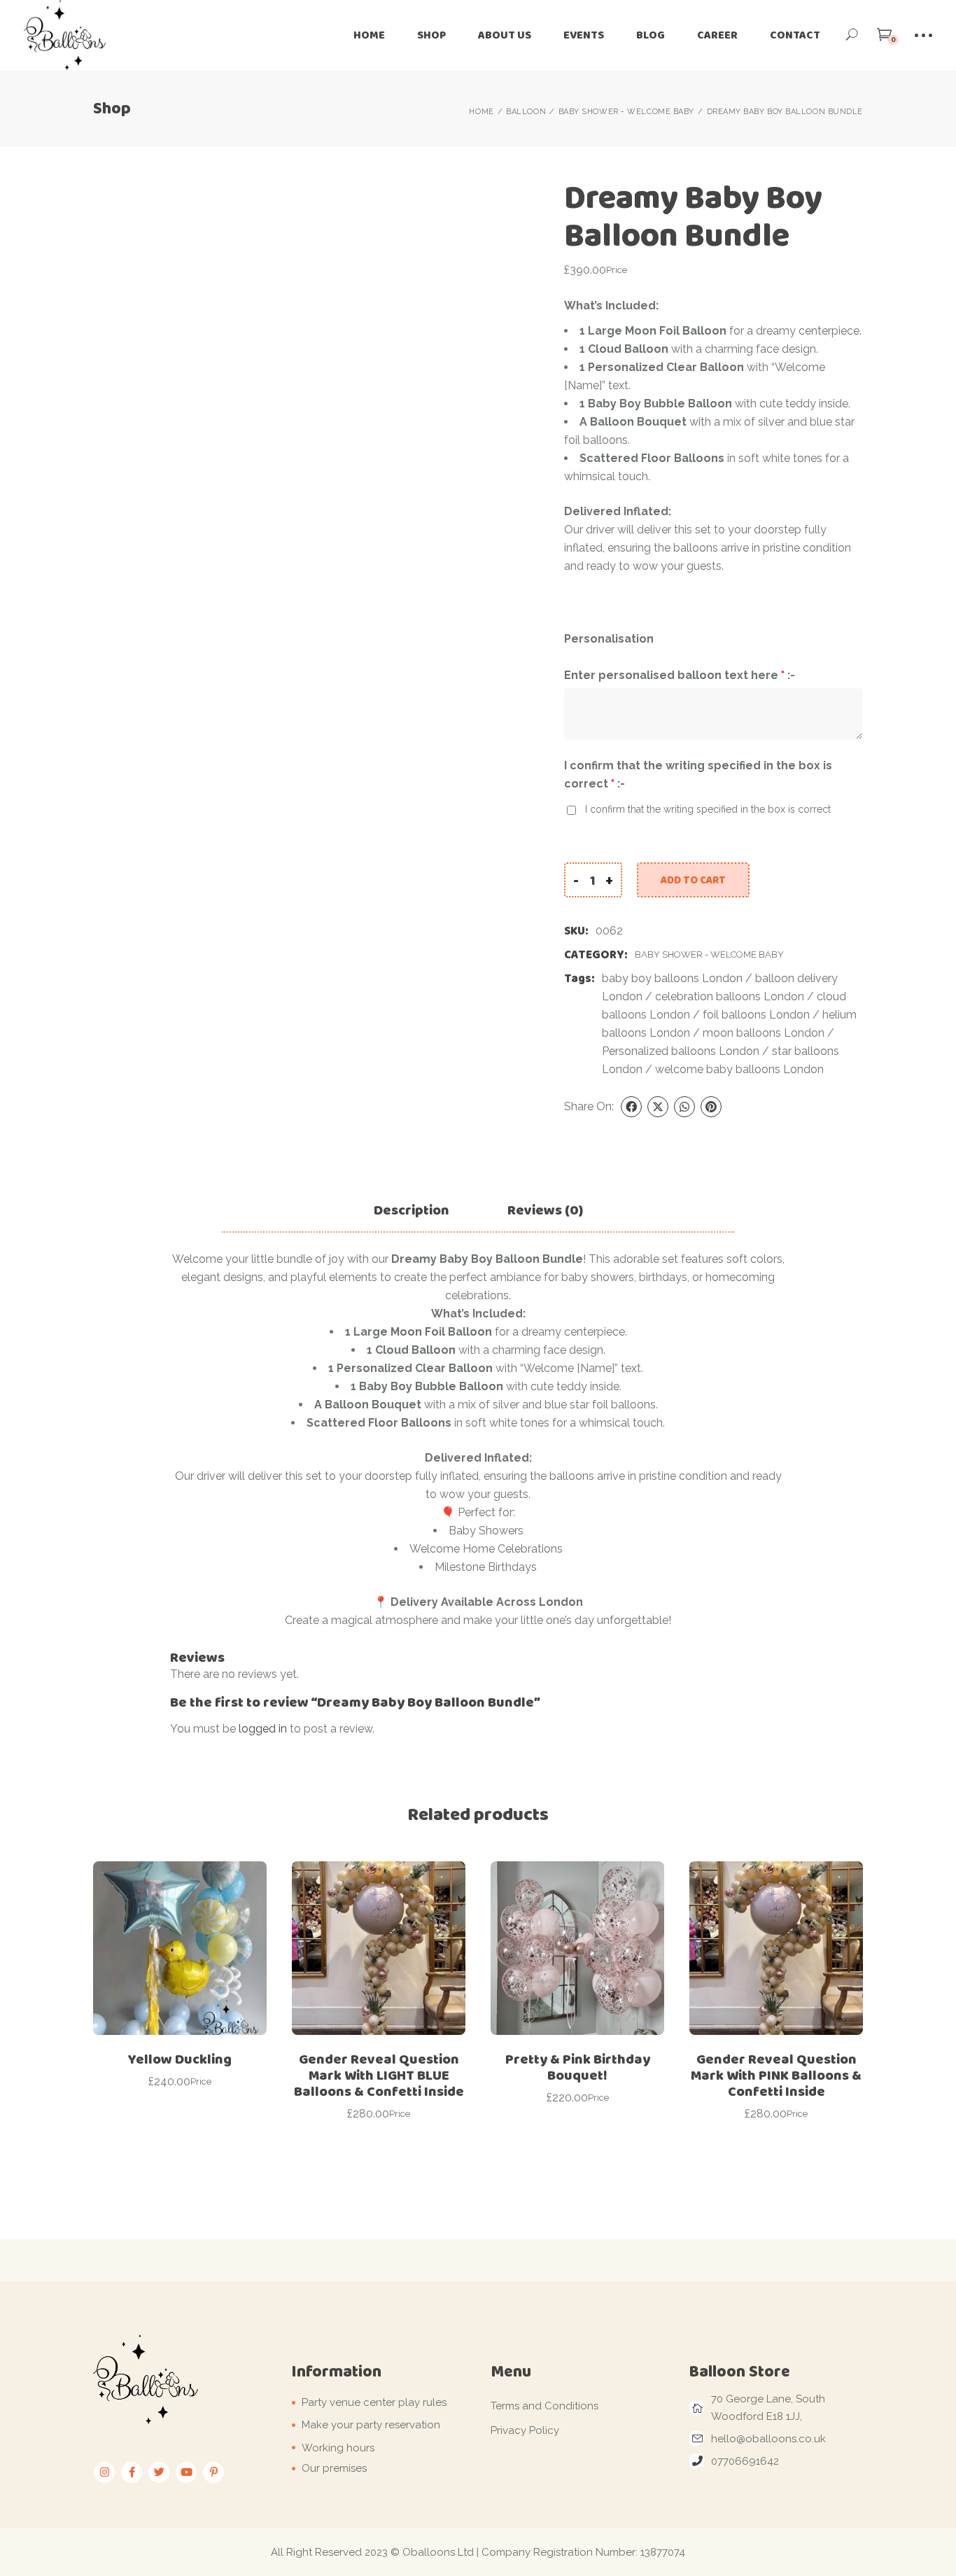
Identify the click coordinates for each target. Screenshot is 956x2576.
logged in (263, 1729)
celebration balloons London (730, 996)
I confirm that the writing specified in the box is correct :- (698, 775)
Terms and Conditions (544, 2406)
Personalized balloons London (681, 1051)
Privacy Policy (525, 2430)
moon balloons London (764, 1033)
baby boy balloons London (672, 978)
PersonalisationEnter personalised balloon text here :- (680, 657)
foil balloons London (756, 1015)
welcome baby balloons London (739, 1069)
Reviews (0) (545, 1210)
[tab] (412, 1210)
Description (412, 1210)
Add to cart (693, 880)
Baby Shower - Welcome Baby (709, 954)
